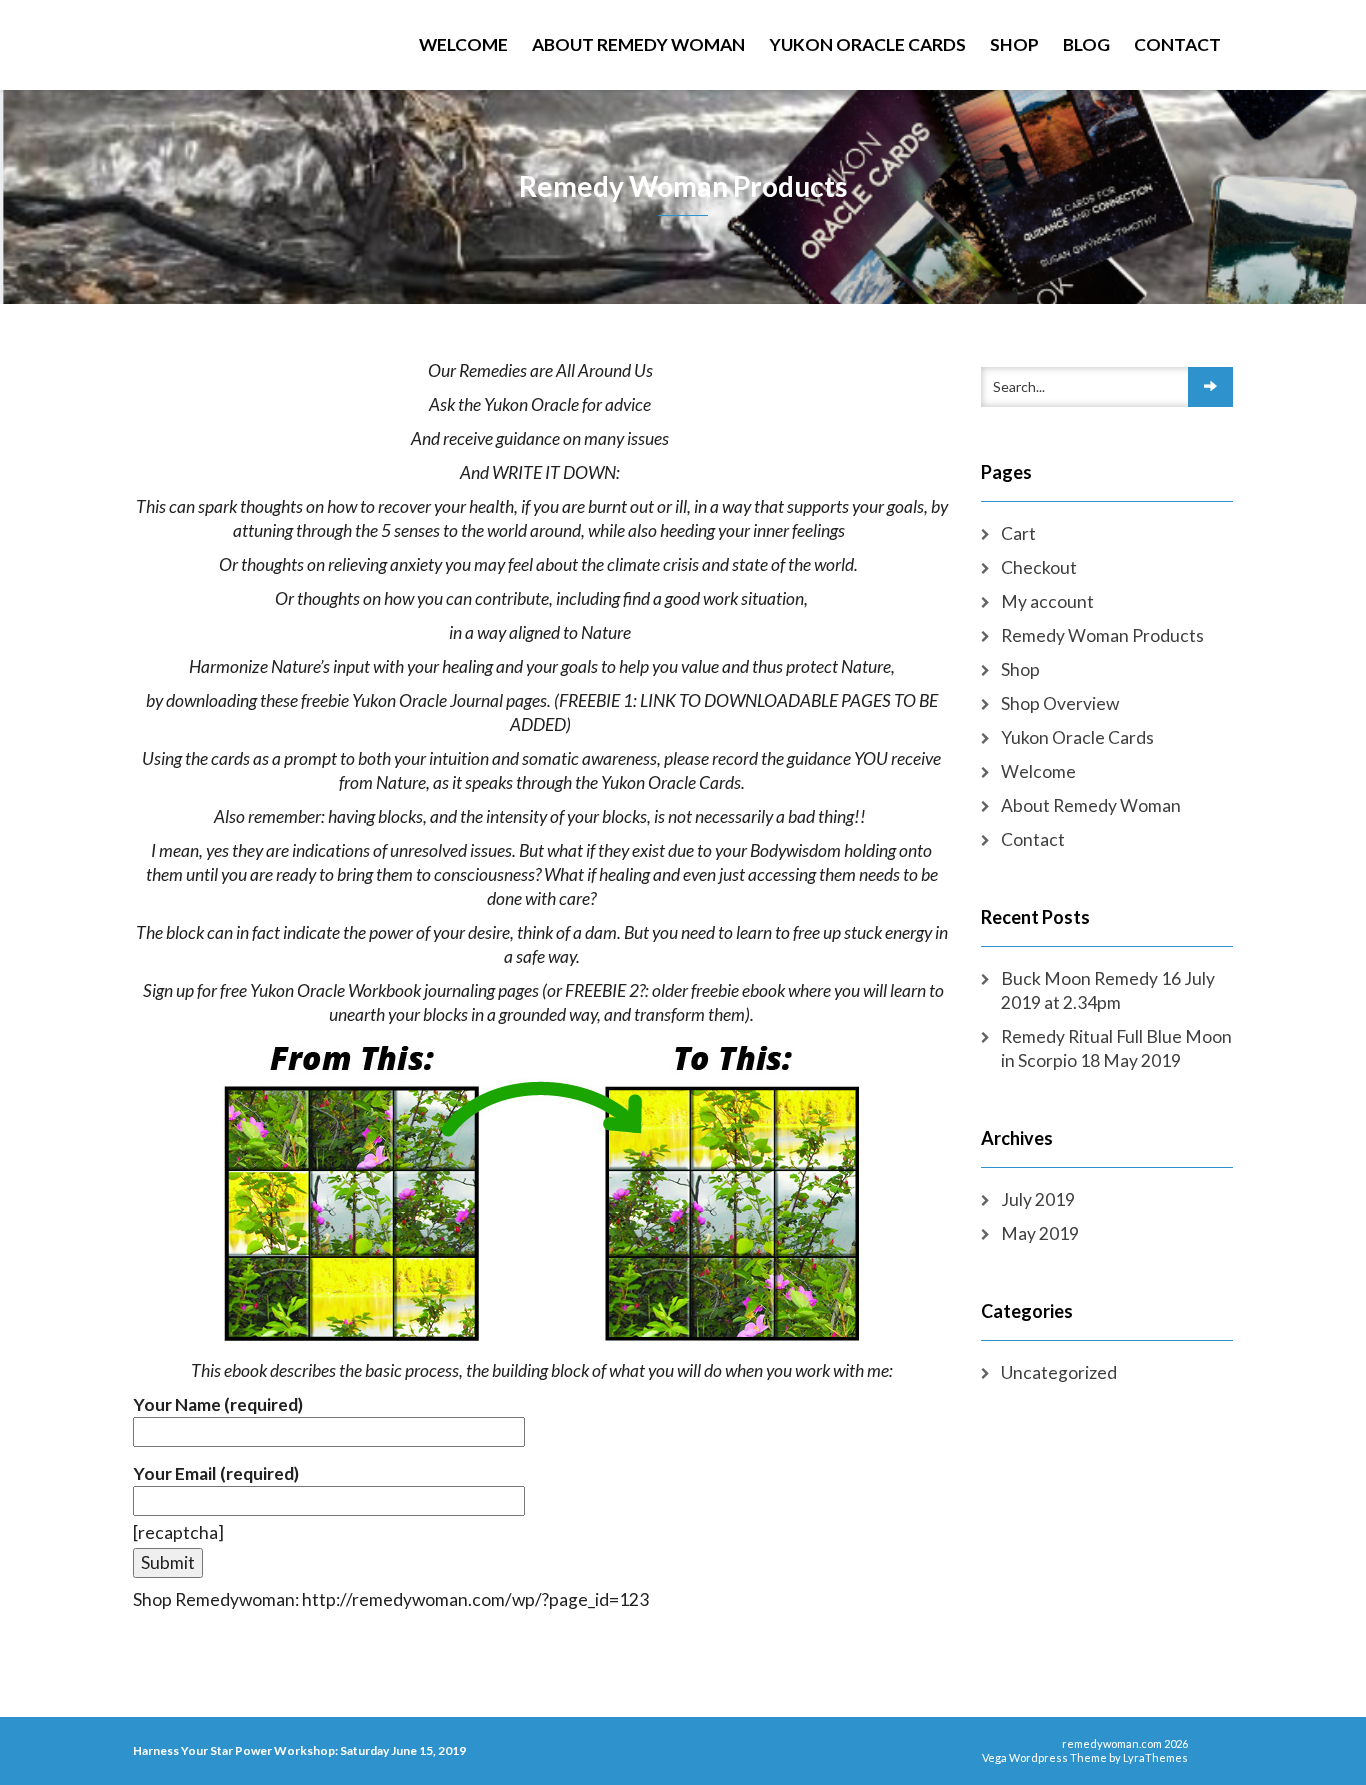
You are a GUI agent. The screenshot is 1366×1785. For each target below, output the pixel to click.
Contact (1177, 44)
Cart (1018, 533)
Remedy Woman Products (1102, 635)
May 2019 (1040, 1233)
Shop (1014, 44)
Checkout (1039, 567)
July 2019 (1038, 1199)
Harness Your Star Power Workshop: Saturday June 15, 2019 (299, 1750)
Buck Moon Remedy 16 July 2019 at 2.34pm (1108, 990)
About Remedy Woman (638, 44)
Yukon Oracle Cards (867, 44)
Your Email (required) (216, 1473)
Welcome (463, 44)
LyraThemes (1155, 1757)
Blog (1086, 44)
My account (1047, 601)
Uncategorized (1059, 1372)
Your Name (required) (218, 1404)
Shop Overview (1060, 703)
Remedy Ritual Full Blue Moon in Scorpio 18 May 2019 (1116, 1048)
